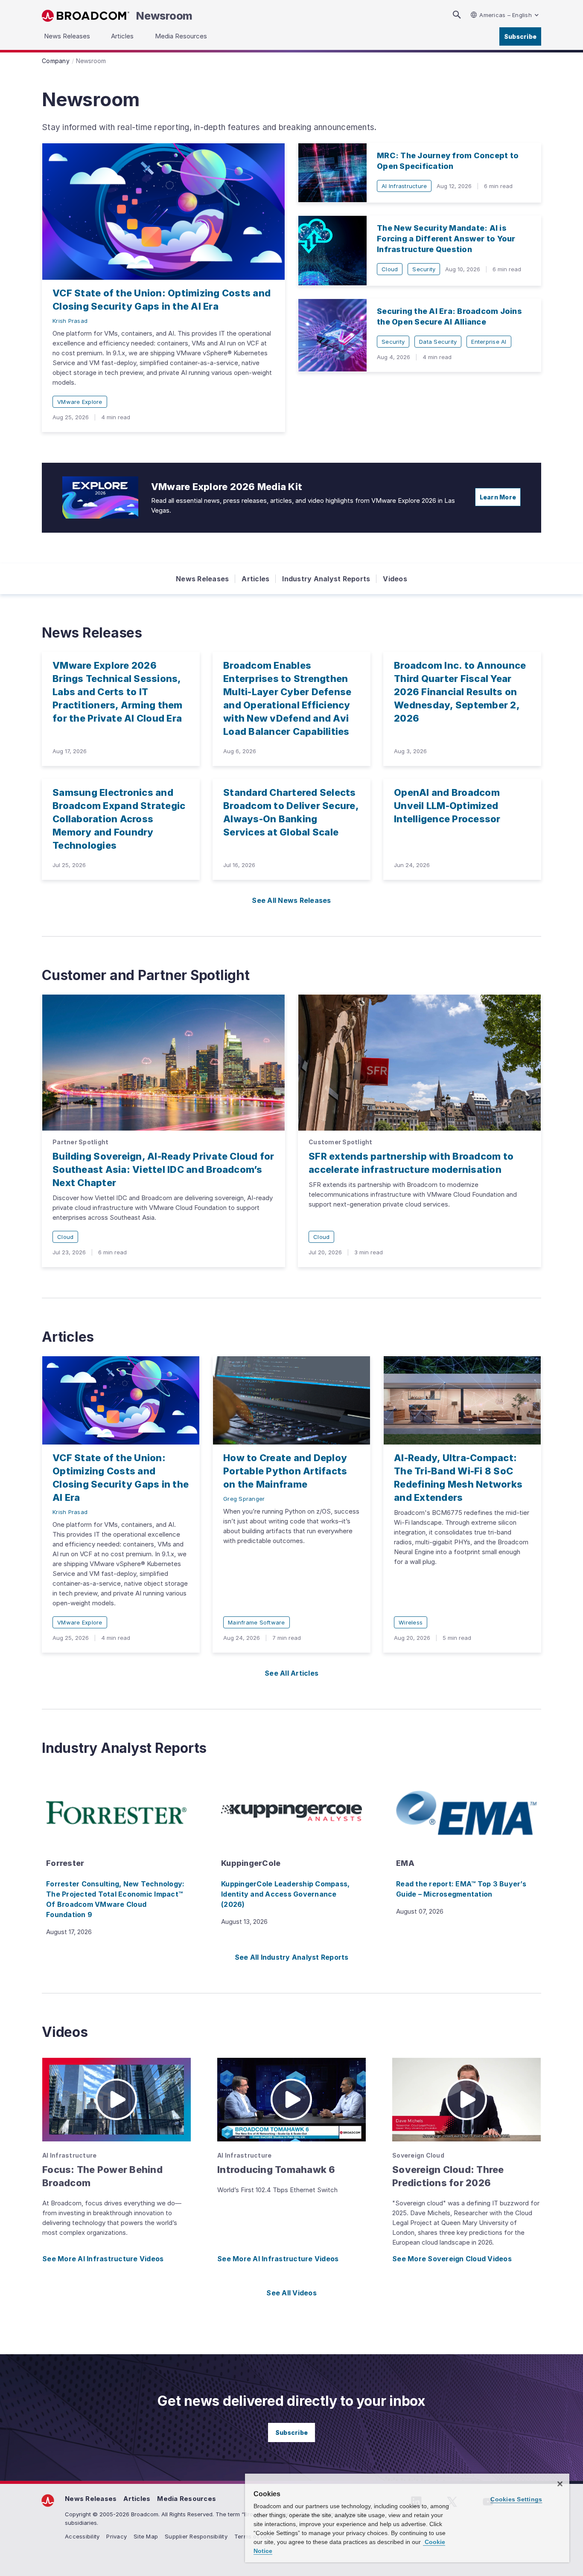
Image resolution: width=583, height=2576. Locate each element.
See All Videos (291, 2293)
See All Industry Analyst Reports (292, 1957)
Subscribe (520, 36)
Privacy (117, 2536)
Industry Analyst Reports (326, 579)
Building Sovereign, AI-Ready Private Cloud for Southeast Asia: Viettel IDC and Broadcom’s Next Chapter (163, 1169)
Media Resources (187, 2499)
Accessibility (82, 2536)
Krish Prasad (70, 321)
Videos (395, 579)
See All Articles (291, 1673)
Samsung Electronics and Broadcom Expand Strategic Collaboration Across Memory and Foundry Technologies (119, 819)
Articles (255, 579)
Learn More (498, 497)
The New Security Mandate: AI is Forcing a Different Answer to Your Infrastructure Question (446, 239)
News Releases (202, 579)
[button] (117, 2100)
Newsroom (164, 16)
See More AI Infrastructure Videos (103, 2259)
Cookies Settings (516, 2499)
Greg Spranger (244, 1499)
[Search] (457, 15)
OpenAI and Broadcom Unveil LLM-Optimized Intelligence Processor (447, 806)
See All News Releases (291, 900)
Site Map (146, 2536)
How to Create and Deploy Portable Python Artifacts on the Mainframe (285, 1471)
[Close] (560, 2484)
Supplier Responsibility (196, 2536)
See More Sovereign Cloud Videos (452, 2259)
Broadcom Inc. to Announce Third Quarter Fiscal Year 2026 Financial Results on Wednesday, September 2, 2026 (460, 692)
